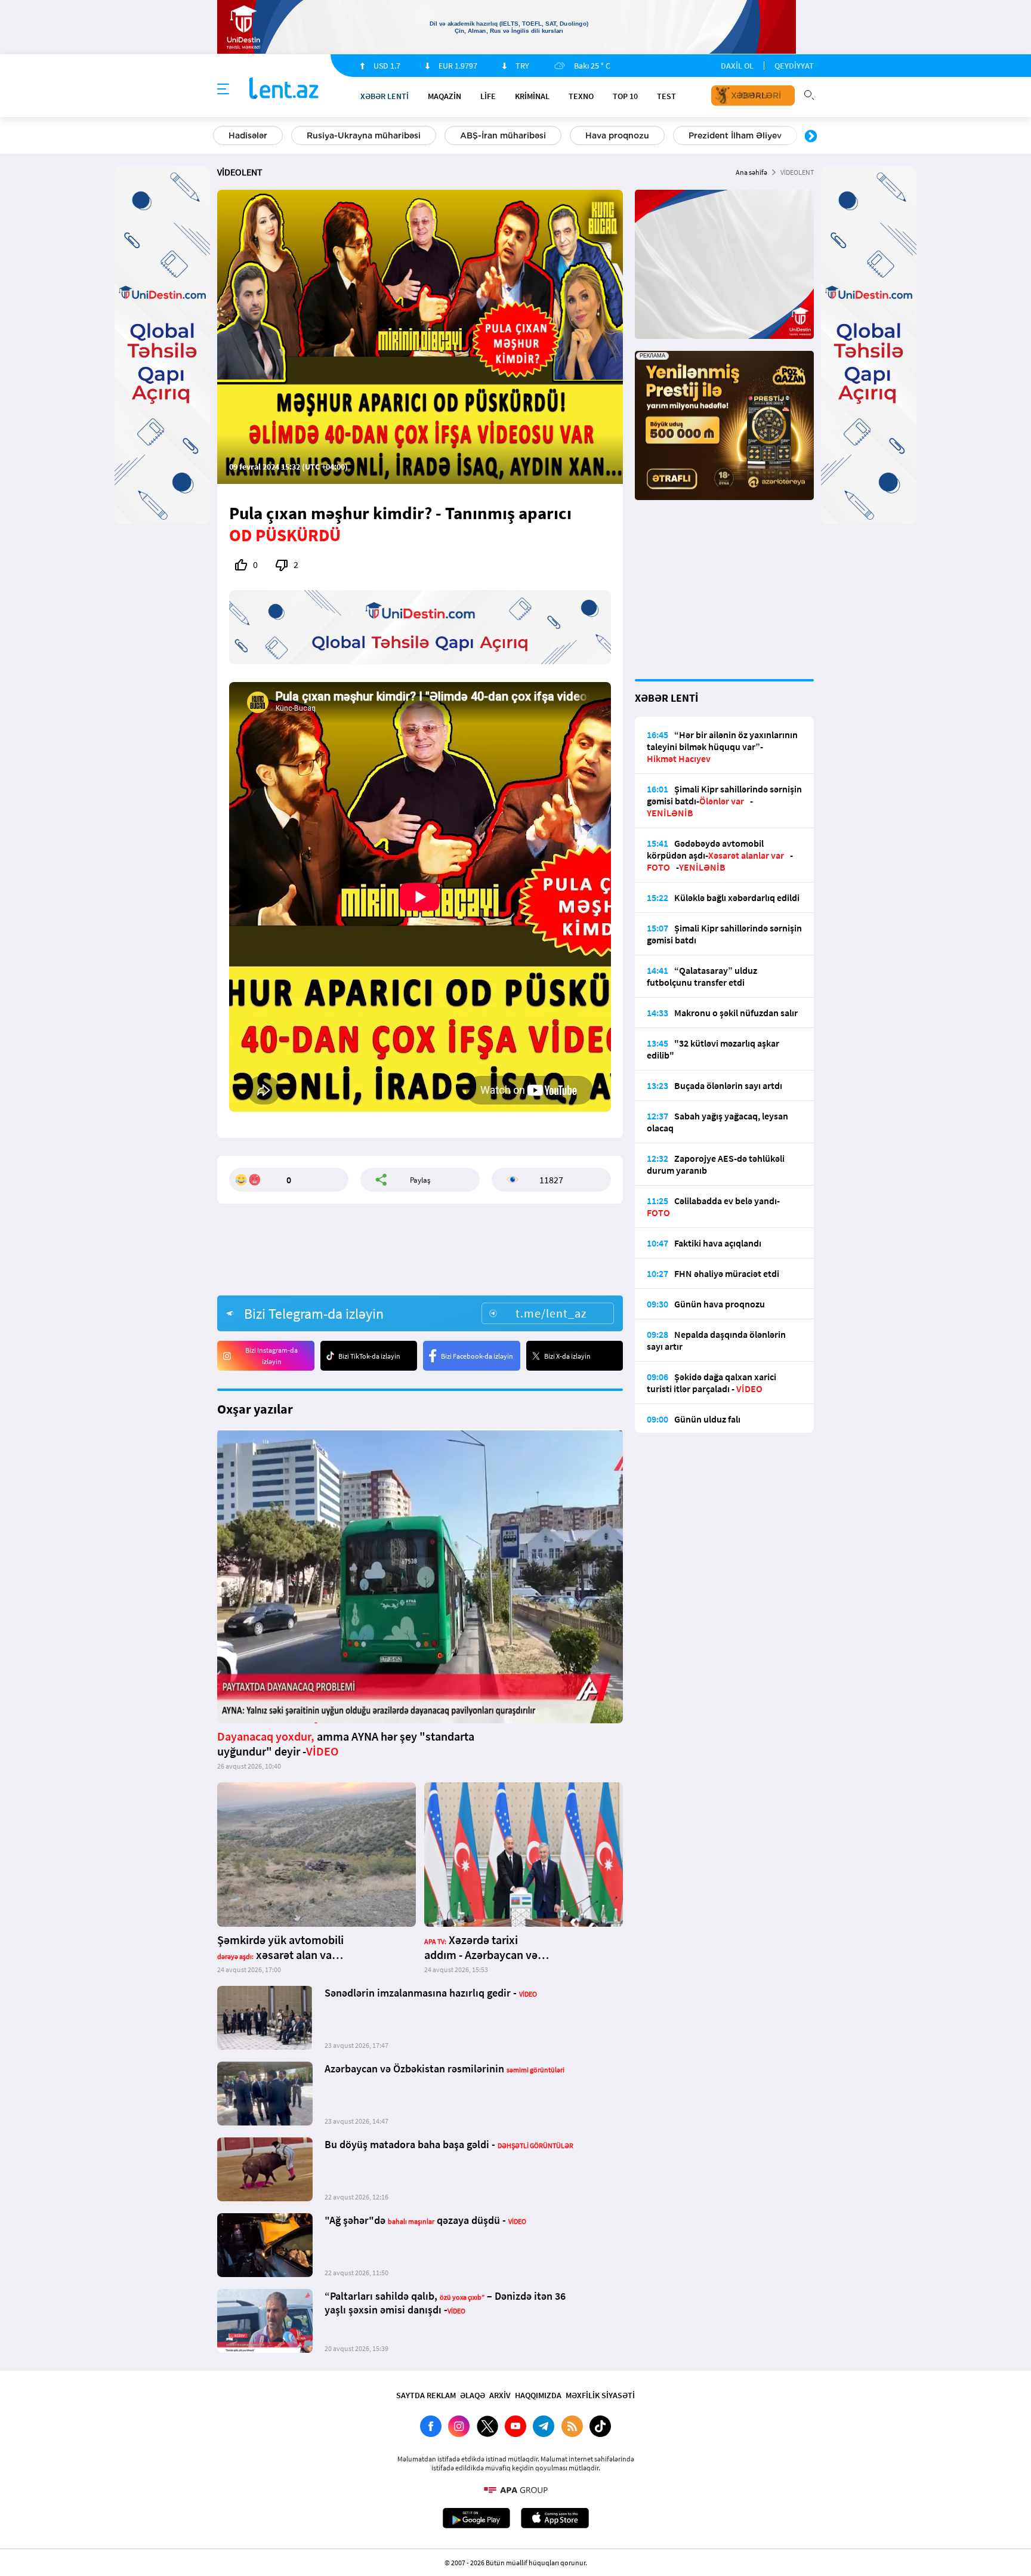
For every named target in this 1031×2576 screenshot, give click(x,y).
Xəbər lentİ (385, 96)
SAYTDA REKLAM (426, 2395)
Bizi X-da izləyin (567, 1356)
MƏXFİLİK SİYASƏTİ (600, 2395)
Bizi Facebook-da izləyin (477, 1356)
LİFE (488, 96)
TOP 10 (625, 96)
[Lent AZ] (284, 89)
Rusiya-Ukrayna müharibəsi (364, 135)
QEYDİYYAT (794, 66)
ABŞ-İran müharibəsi (503, 135)
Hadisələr (248, 135)
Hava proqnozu (617, 135)
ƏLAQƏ (473, 2395)
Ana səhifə (751, 172)
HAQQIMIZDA (538, 2395)
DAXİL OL (737, 66)
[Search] (809, 94)
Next (811, 137)
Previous (220, 137)
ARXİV (500, 2395)
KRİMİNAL (532, 96)
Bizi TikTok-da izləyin (369, 1356)
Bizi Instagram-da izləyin (271, 1356)
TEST (666, 96)
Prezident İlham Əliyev (735, 135)
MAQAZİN (444, 96)
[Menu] (223, 90)
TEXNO (581, 96)
